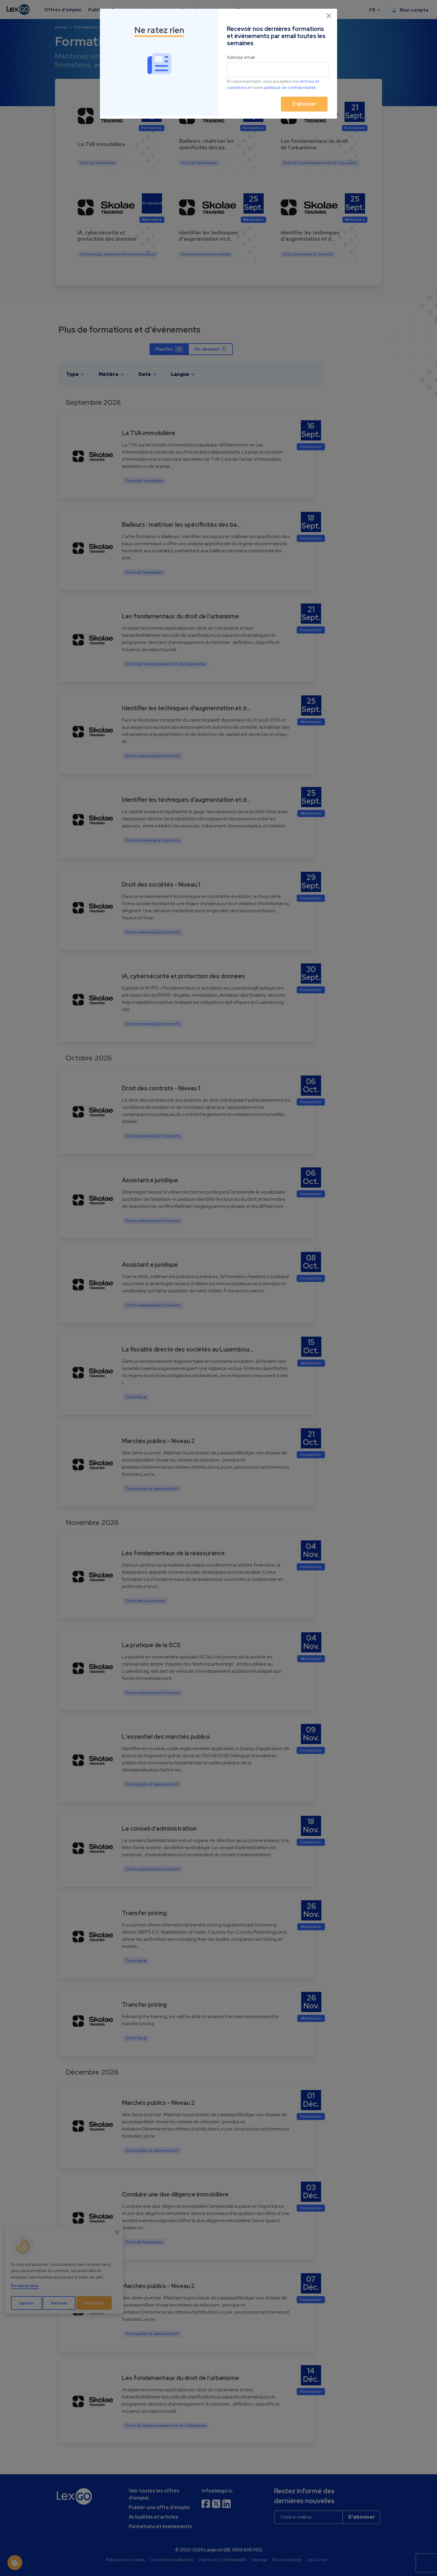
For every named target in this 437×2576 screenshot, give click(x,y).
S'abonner (304, 104)
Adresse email (241, 57)
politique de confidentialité (290, 87)
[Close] (329, 16)
